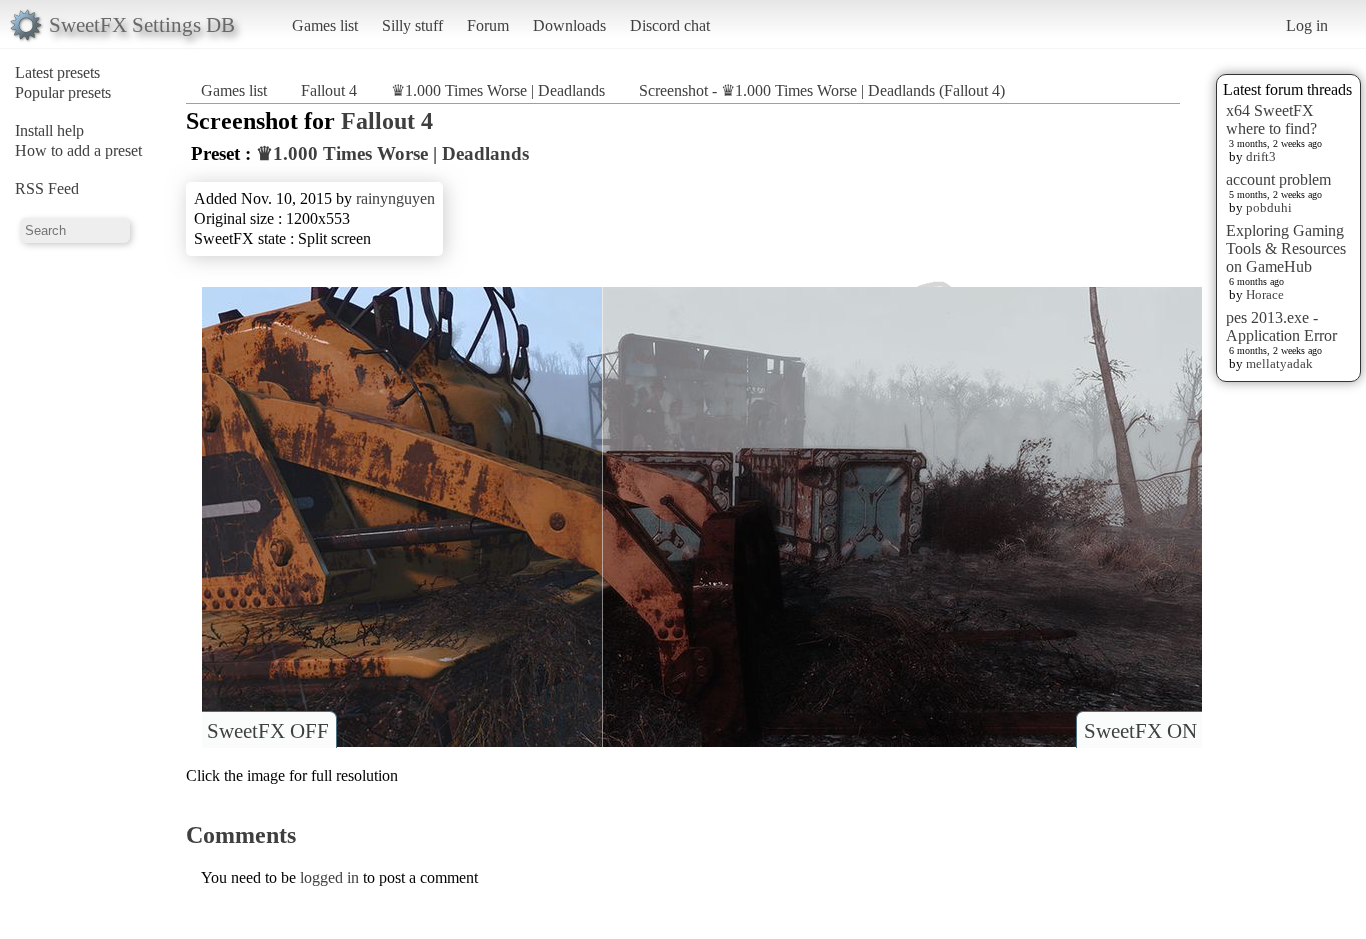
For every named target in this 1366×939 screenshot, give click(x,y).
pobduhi (1269, 207)
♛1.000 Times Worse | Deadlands (500, 90)
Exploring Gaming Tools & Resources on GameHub (1286, 248)
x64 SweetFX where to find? (1271, 119)
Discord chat (670, 25)
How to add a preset (78, 150)
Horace (1265, 294)
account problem (1278, 179)
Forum (488, 25)
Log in (1307, 25)
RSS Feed (47, 188)
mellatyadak (1279, 363)
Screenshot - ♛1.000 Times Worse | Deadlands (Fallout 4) (822, 90)
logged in (329, 877)
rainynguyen (395, 198)
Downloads (569, 25)
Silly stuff (412, 25)
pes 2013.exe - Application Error (1281, 326)
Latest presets (57, 72)
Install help (49, 130)
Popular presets (63, 92)
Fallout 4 (329, 90)
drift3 (1261, 156)
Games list (325, 25)
